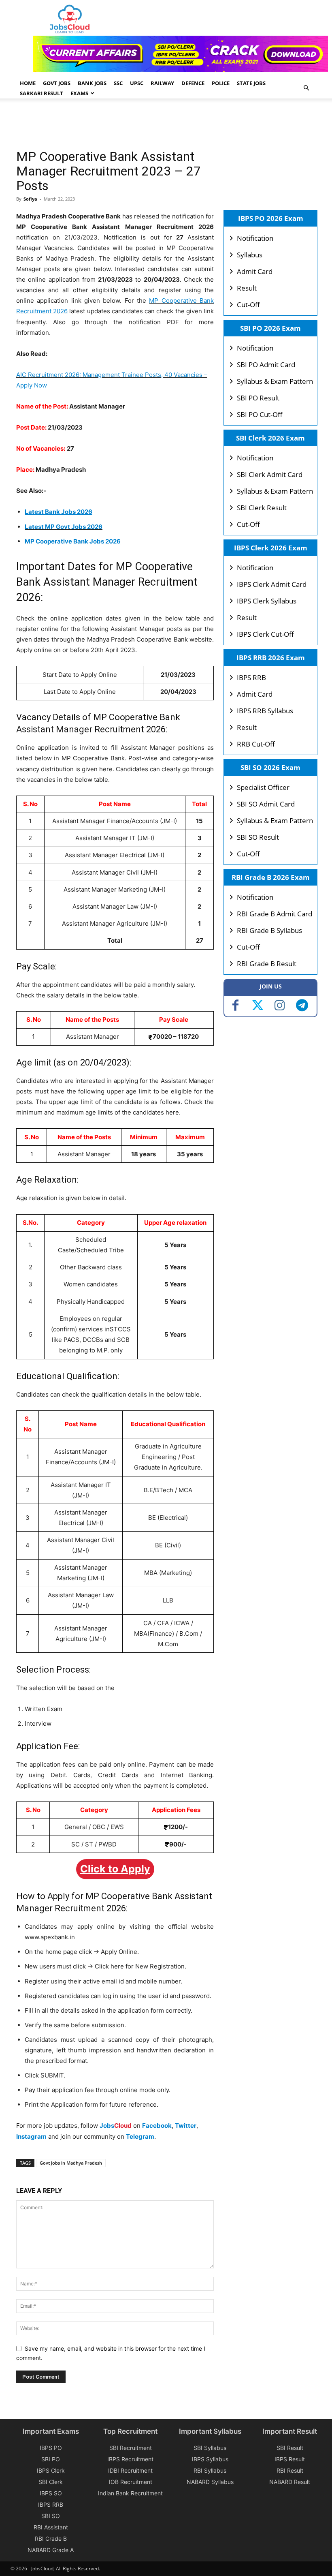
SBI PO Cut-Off (260, 414)
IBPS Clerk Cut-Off (265, 634)
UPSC (137, 83)
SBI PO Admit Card (266, 365)
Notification (255, 238)
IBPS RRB (251, 677)
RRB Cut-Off (256, 744)
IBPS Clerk (51, 2470)
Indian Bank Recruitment (130, 2493)
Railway (162, 83)
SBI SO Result (258, 837)
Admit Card (255, 271)
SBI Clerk (51, 2482)
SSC (118, 83)
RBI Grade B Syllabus (269, 930)
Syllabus (250, 255)
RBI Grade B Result (267, 964)
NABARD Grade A (51, 2550)
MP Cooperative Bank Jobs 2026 (73, 541)
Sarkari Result (41, 93)
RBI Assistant (51, 2527)
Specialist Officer (263, 787)
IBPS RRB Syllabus (265, 711)
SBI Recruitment (131, 2448)
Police (221, 83)
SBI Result (290, 2448)
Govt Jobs (57, 83)
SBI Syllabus (210, 2448)
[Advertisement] (164, 125)
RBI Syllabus (210, 2470)
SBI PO (51, 2459)
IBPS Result (290, 2459)
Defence (193, 83)
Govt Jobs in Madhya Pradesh (71, 2163)
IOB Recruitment (131, 2482)
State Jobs (251, 83)
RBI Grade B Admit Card (275, 914)
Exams (79, 93)
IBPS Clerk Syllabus (267, 601)
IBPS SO (51, 2493)
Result (247, 288)
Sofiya (30, 199)
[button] (306, 88)
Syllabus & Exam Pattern (275, 381)
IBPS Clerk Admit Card (272, 584)
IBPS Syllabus (210, 2459)
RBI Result (290, 2470)
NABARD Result (290, 2482)
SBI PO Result (258, 398)
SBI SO (51, 2516)
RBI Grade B (51, 2539)
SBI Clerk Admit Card (270, 474)
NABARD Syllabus (210, 2482)
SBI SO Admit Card (266, 804)
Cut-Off (248, 305)
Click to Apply (115, 1869)
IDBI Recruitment (130, 2470)
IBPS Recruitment (130, 2459)
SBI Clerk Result (262, 508)
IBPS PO (51, 2448)
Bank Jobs (92, 83)
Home (28, 83)
